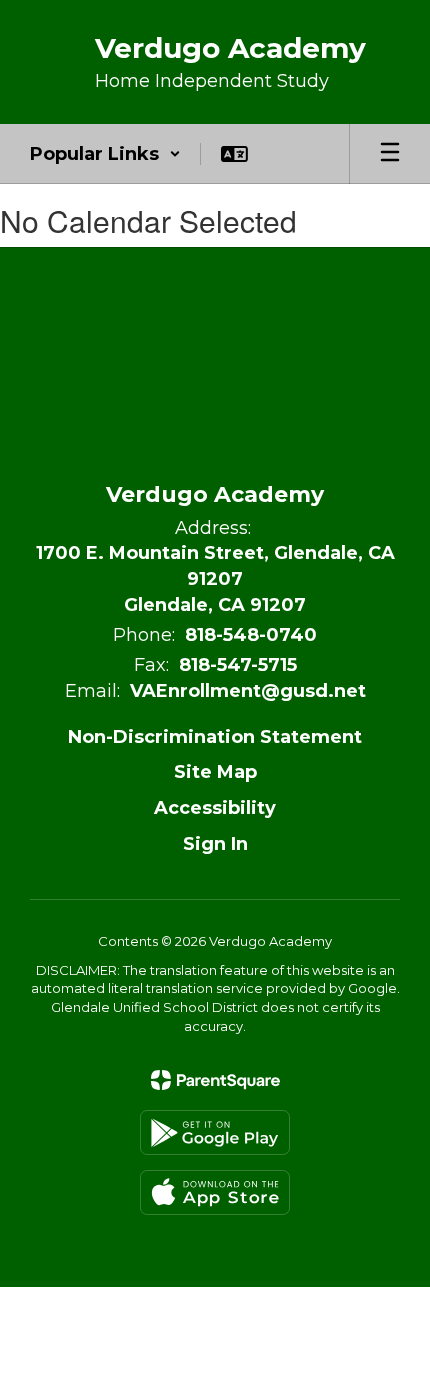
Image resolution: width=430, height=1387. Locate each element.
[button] (105, 154)
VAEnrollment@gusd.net (248, 691)
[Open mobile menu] (390, 154)
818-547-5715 (238, 665)
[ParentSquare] (215, 1080)
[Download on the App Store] (215, 1192)
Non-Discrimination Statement (215, 737)
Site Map (215, 772)
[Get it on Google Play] (215, 1132)
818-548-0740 (251, 635)
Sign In (215, 844)
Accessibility (215, 808)
